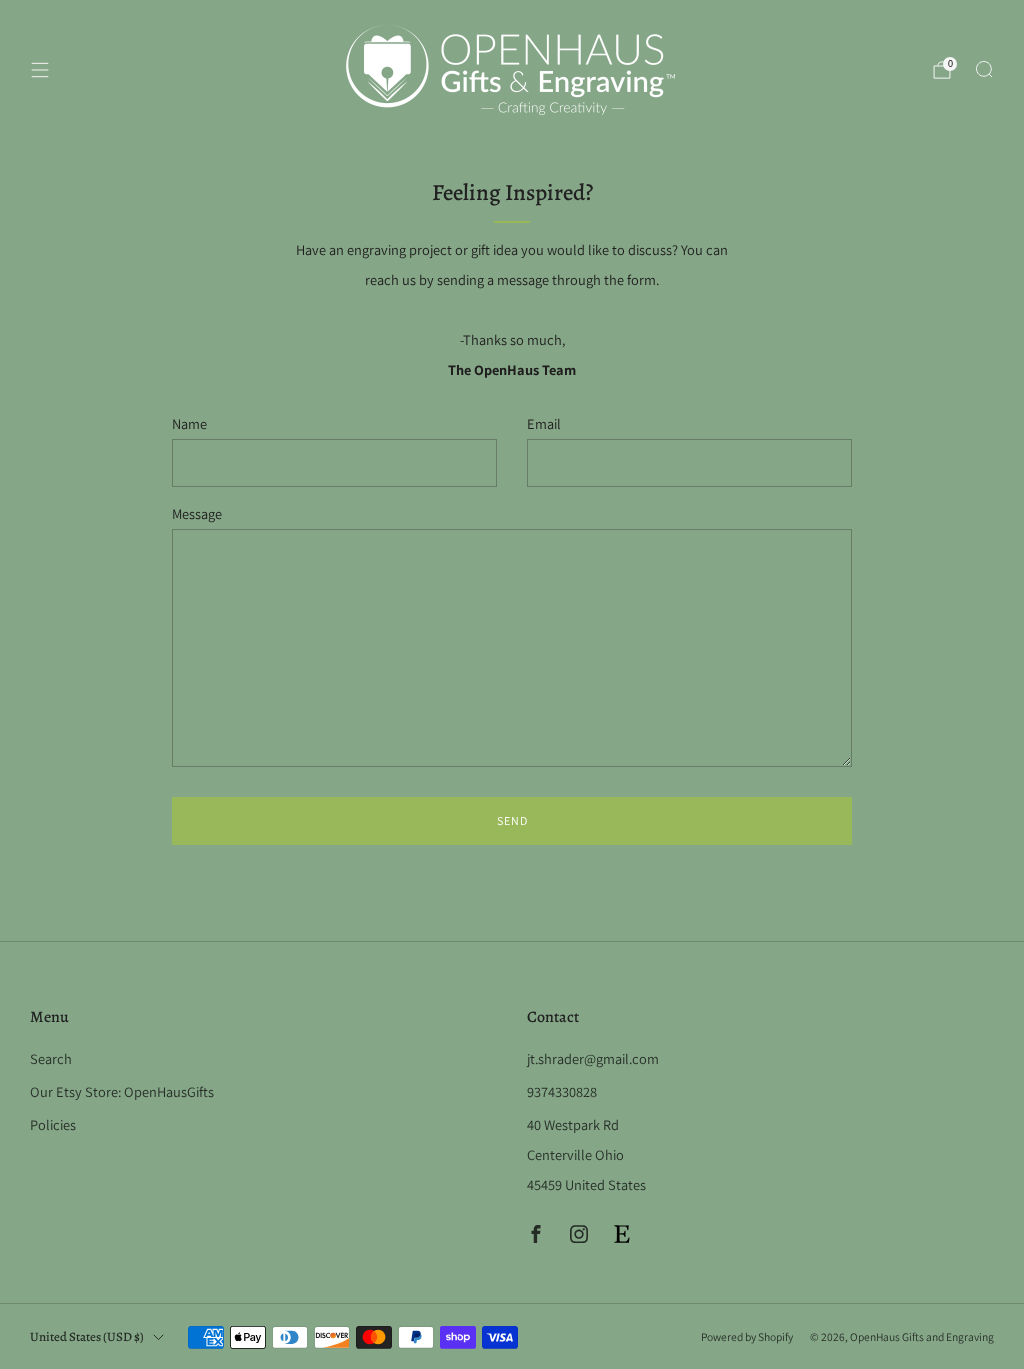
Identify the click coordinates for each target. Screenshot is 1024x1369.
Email (544, 423)
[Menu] (40, 70)
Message (197, 513)
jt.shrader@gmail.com (593, 1058)
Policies (53, 1124)
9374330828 (562, 1091)
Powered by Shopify (747, 1336)
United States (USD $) (87, 1336)
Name (189, 423)
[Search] (984, 69)
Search (51, 1058)
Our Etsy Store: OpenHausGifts (122, 1091)
